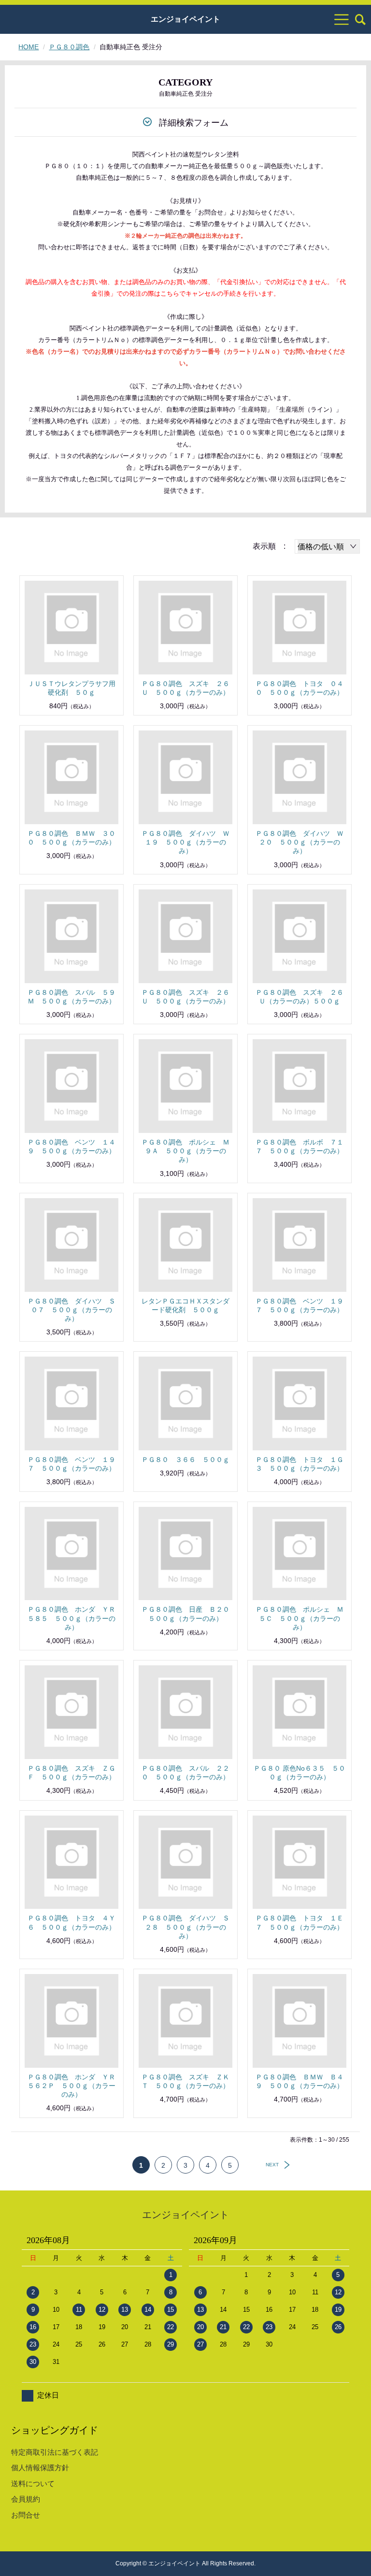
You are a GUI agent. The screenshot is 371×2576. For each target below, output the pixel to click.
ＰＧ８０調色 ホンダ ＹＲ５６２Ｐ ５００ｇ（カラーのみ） (71, 2086)
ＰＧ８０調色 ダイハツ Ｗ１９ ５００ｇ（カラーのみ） (185, 842)
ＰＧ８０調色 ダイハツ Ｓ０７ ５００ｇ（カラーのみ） (71, 1310)
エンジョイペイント (185, 19)
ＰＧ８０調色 (69, 47)
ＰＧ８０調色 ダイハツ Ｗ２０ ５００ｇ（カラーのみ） (300, 842)
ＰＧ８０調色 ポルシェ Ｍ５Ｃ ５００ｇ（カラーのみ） (300, 1618)
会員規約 (26, 2499)
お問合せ (26, 2515)
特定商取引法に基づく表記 (55, 2452)
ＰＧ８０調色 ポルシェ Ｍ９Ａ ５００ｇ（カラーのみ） (185, 1151)
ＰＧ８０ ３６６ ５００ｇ (185, 1460)
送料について (33, 2483)
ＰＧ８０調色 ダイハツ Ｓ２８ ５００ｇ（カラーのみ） (185, 1927)
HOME (29, 47)
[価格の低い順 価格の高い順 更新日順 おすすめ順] (327, 546)
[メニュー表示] (342, 19)
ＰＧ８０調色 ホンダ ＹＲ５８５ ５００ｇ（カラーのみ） (71, 1618)
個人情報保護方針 (40, 2468)
